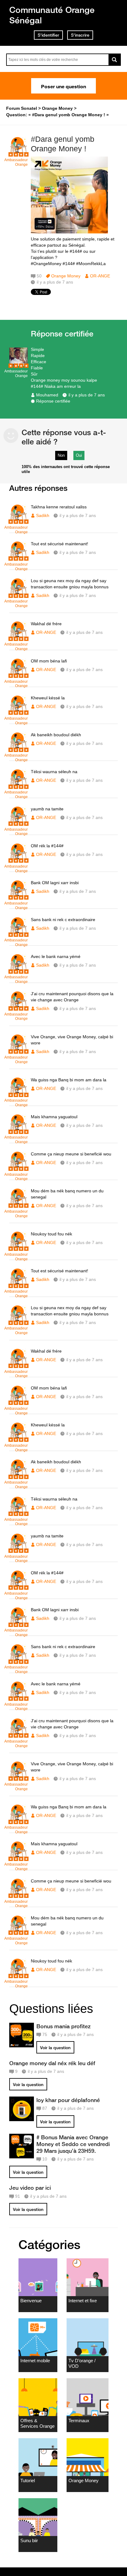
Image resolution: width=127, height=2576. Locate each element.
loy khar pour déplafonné (68, 2100)
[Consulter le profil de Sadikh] (18, 521)
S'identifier (48, 35)
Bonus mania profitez (63, 2026)
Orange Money (66, 276)
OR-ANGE (100, 276)
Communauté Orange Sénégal (52, 15)
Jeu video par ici (30, 2188)
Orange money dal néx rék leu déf (52, 2063)
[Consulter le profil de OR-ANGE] (18, 153)
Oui (79, 455)
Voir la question (55, 2048)
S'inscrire (80, 35)
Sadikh (43, 515)
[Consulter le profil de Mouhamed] (18, 365)
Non (61, 455)
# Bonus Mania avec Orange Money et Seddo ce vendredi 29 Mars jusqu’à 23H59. (73, 2144)
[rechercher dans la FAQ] (115, 60)
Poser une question (63, 86)
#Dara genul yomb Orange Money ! (63, 144)
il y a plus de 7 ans (87, 395)
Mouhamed (47, 395)
